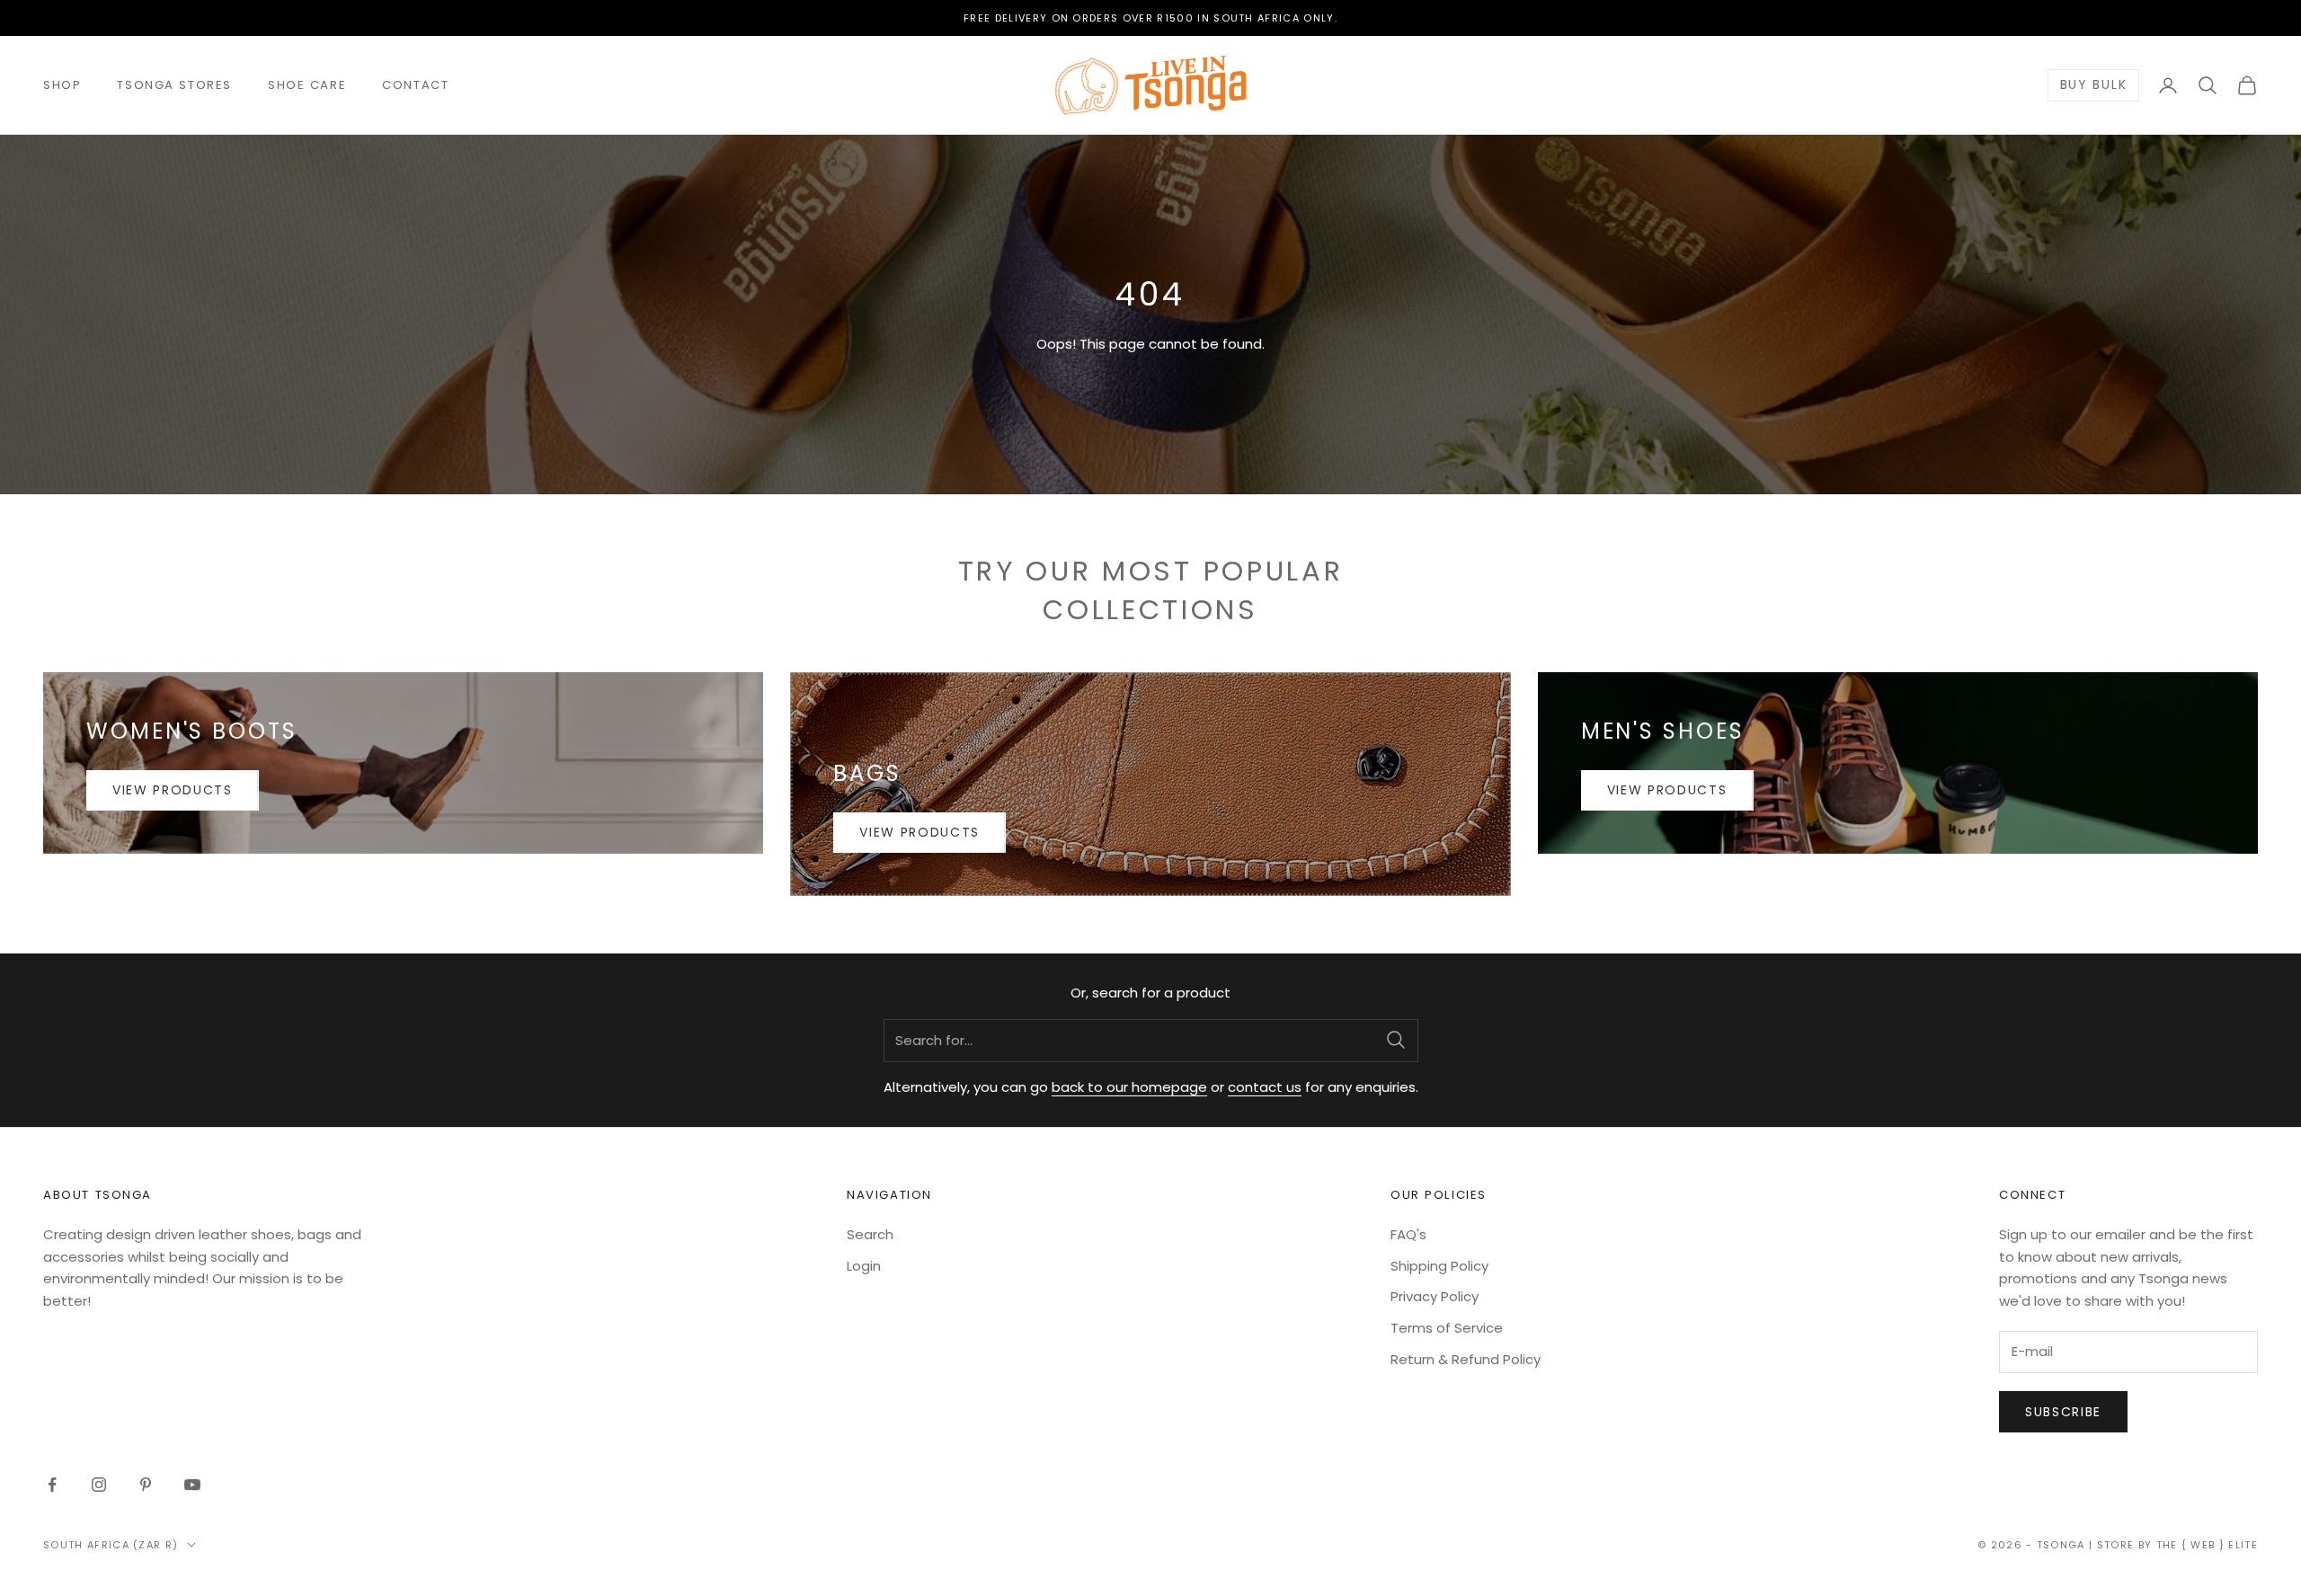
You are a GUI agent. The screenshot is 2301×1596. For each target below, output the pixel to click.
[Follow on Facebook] (52, 1485)
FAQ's (1408, 1234)
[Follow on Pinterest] (146, 1485)
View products (173, 790)
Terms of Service (1447, 1328)
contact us (1265, 1087)
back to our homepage (1129, 1087)
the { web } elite (2207, 1545)
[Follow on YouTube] (192, 1485)
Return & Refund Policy (1466, 1359)
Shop (62, 85)
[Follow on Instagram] (99, 1485)
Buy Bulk (2093, 85)
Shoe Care (307, 85)
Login (864, 1266)
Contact (415, 85)
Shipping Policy (1439, 1266)
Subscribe (2063, 1412)
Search (870, 1234)
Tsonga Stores (174, 85)
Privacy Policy (1435, 1296)
